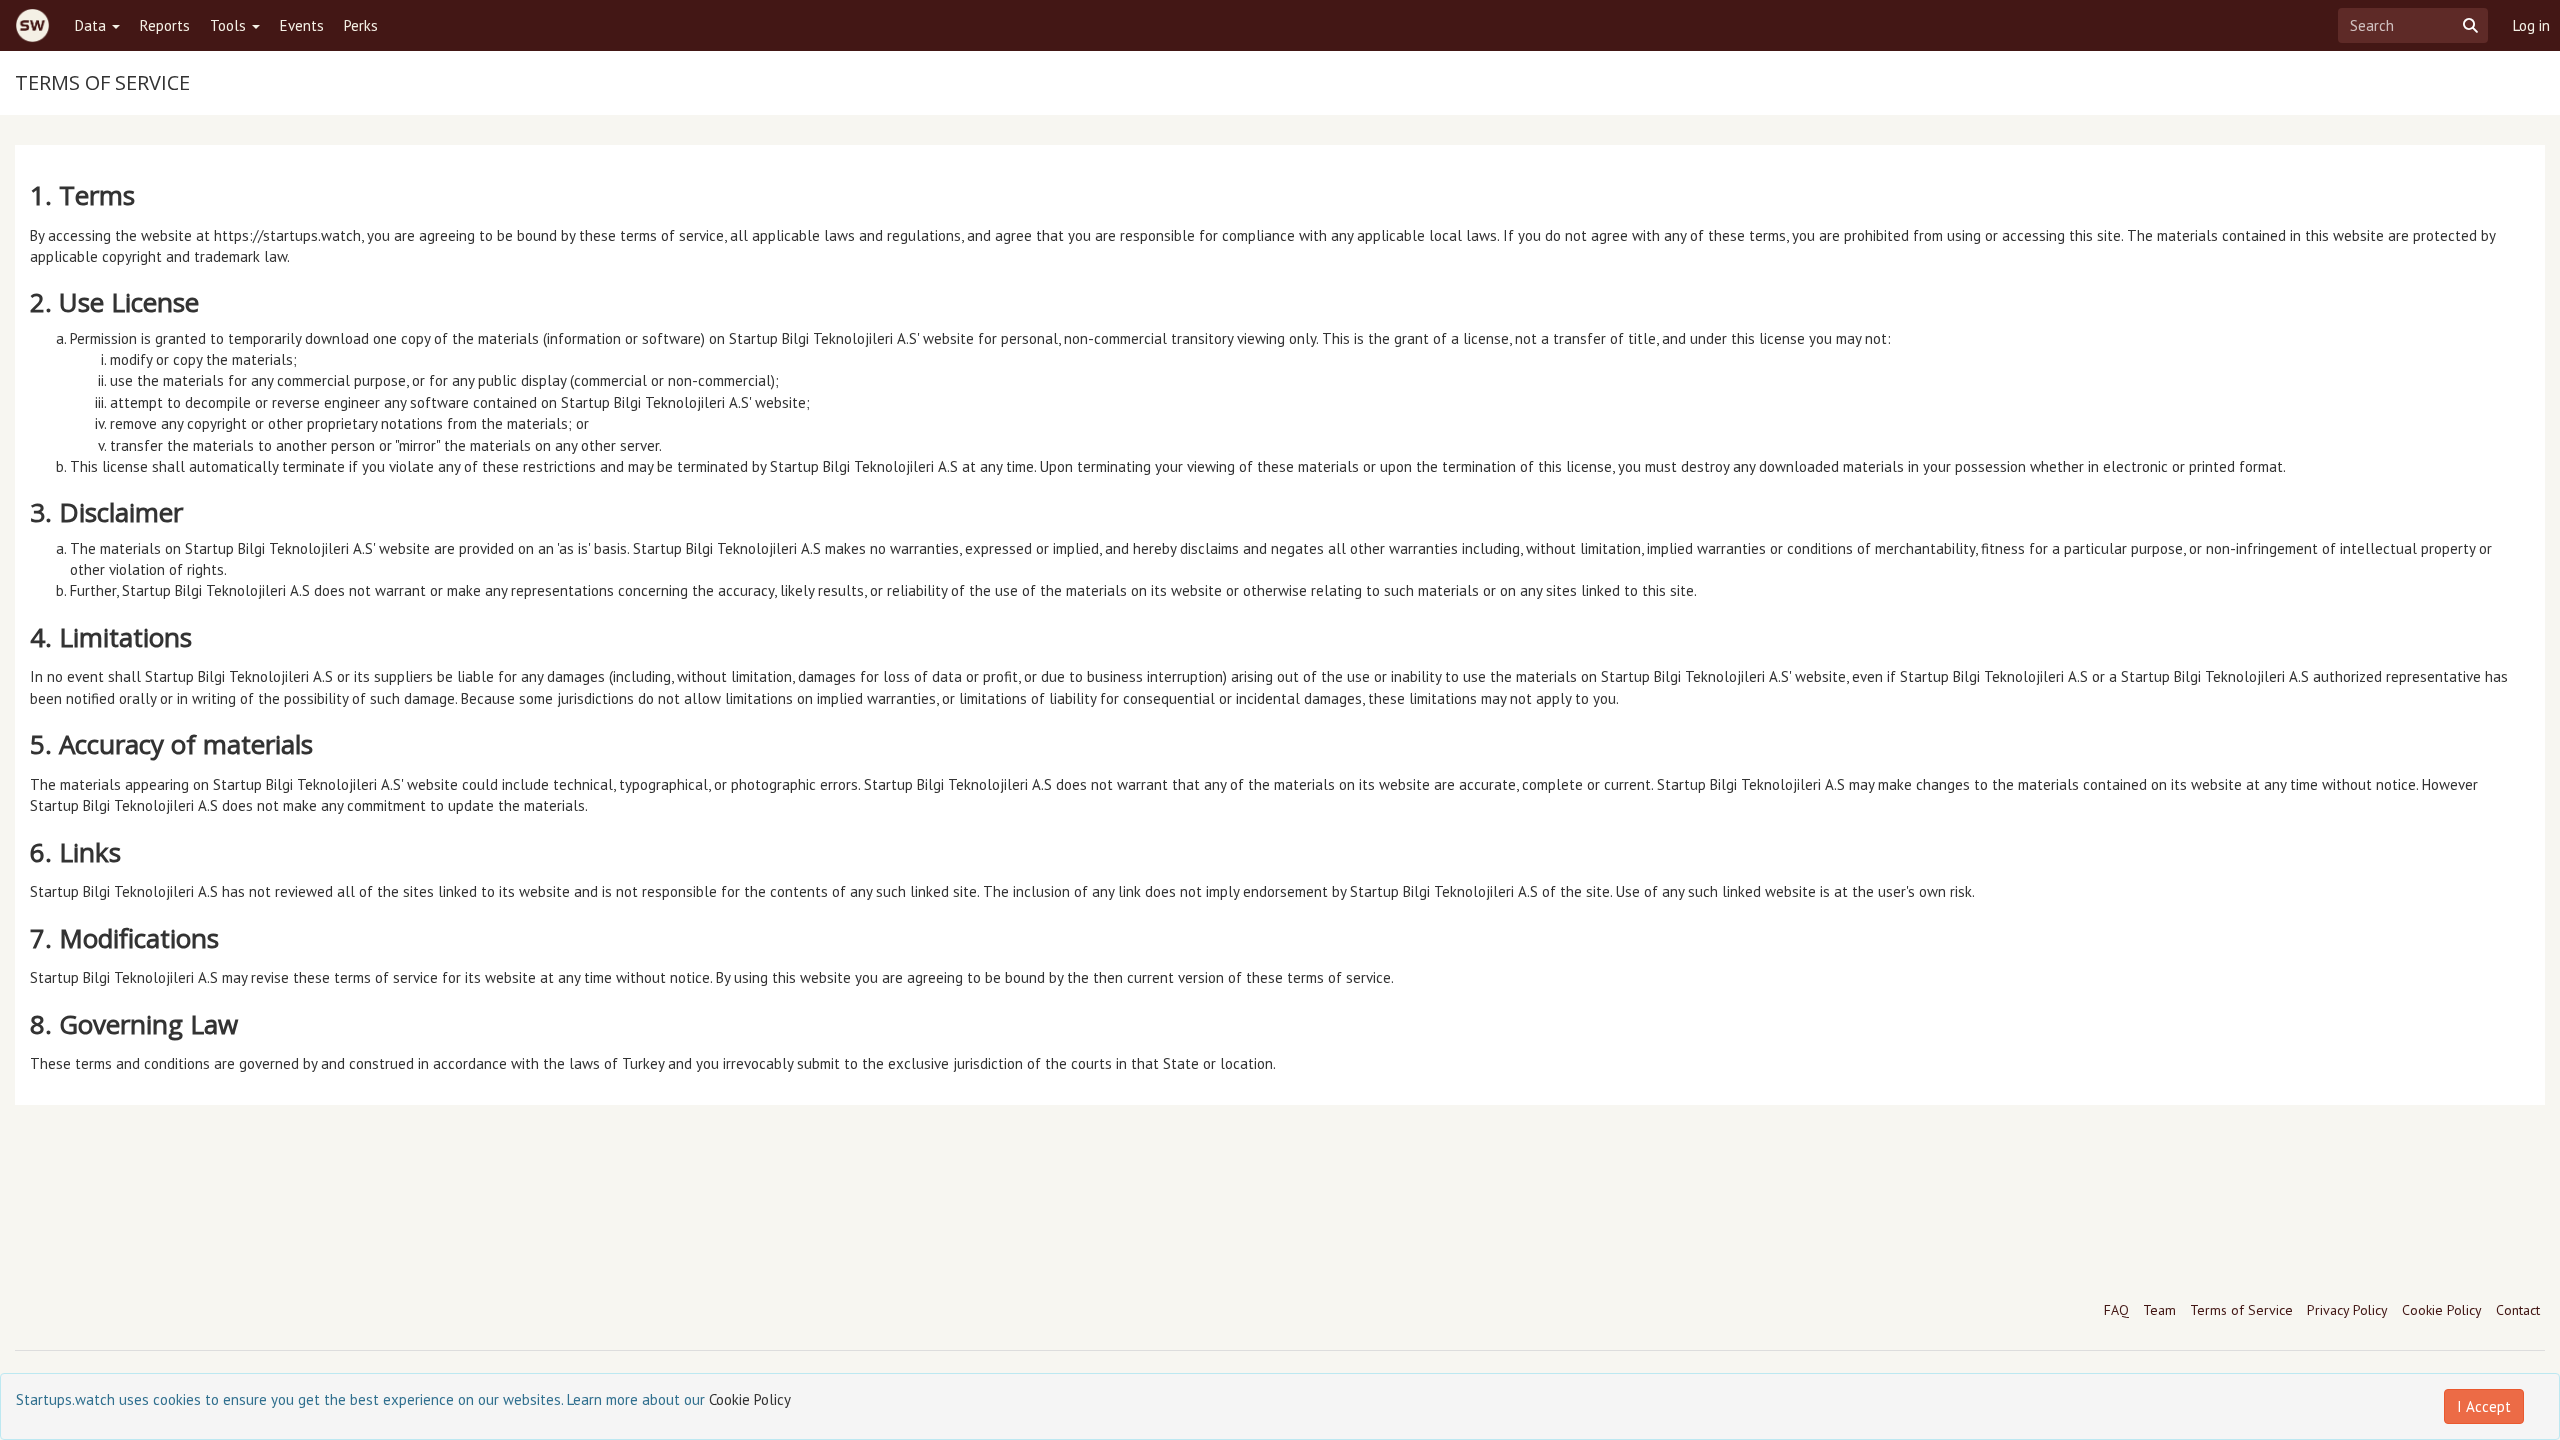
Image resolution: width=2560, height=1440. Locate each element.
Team (2159, 1310)
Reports (165, 25)
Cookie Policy (2442, 1310)
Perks (361, 25)
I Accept (2484, 1406)
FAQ (2116, 1310)
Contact (2518, 1310)
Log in (2531, 25)
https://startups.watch (287, 235)
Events (302, 25)
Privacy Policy (2347, 1310)
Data (92, 25)
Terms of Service (2241, 1310)
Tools (230, 25)
